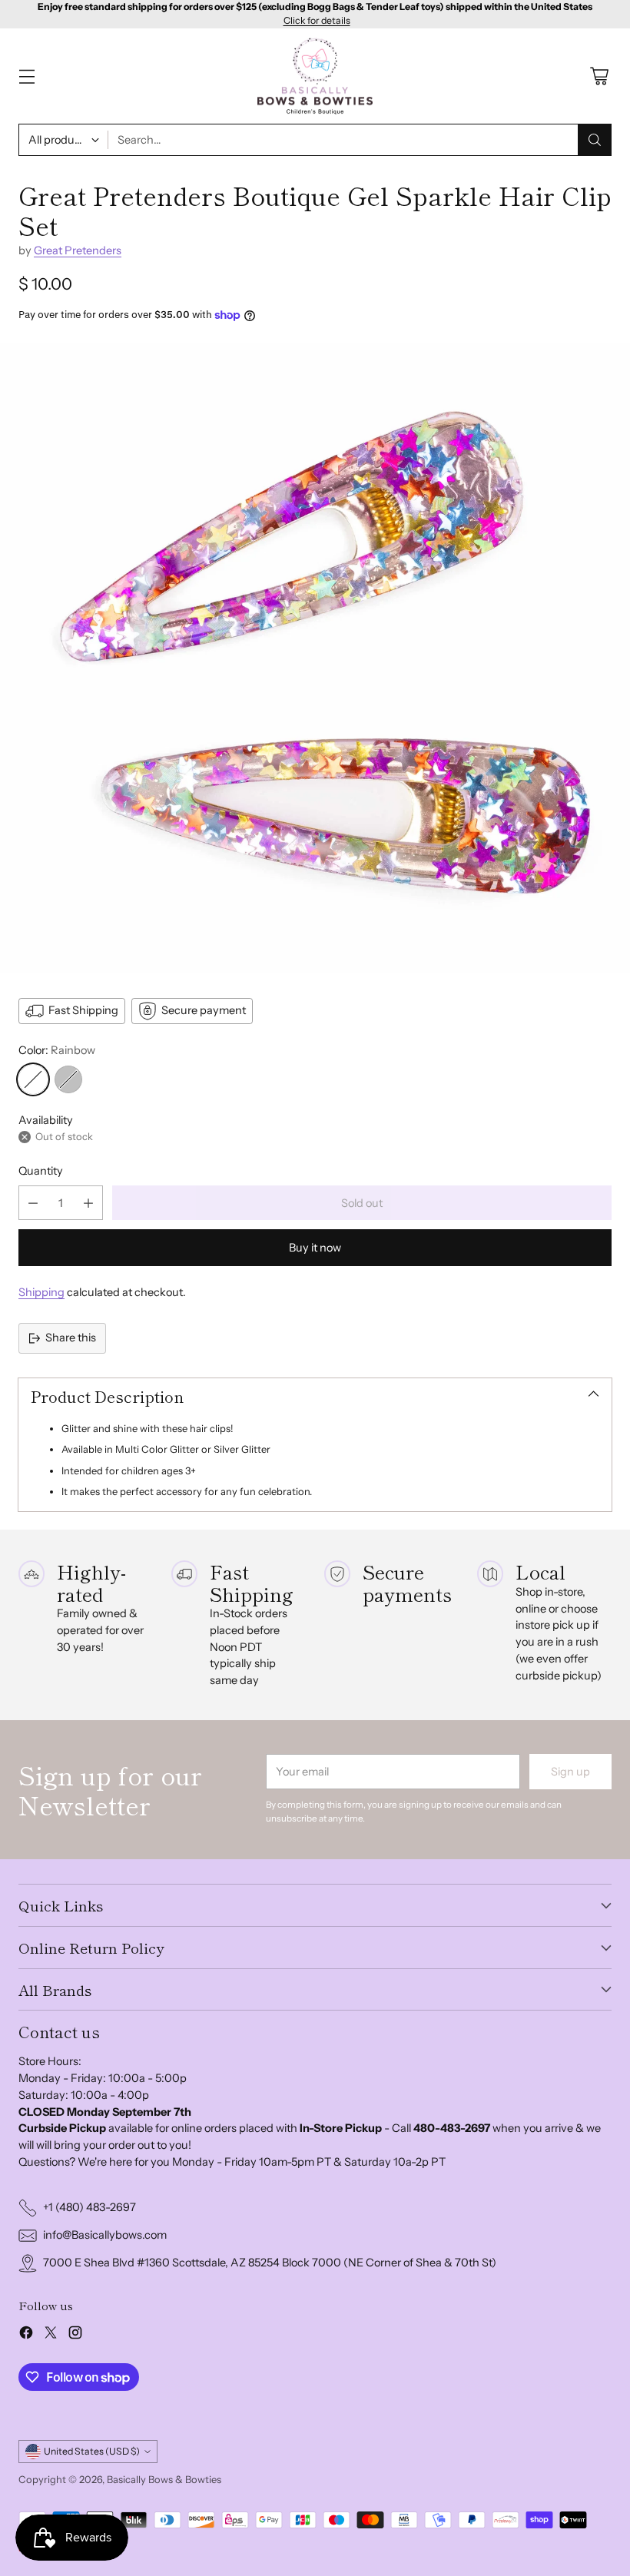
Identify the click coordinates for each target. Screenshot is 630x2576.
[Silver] (68, 1079)
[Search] (595, 140)
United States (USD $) (92, 2451)
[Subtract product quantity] (33, 1203)
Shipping (41, 1292)
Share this (71, 1338)
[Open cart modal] (599, 76)
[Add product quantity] (88, 1203)
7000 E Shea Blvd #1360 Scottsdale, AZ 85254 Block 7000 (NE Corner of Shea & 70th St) (270, 2263)
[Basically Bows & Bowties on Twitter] (51, 2335)
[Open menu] (27, 76)
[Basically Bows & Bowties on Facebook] (26, 2335)
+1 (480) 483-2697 (90, 2207)
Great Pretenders (78, 250)
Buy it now (315, 1248)
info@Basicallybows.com (105, 2235)
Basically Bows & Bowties (164, 2479)
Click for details (317, 21)
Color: (57, 1050)
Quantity (41, 1171)
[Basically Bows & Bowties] (315, 76)
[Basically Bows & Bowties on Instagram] (75, 2335)
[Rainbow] (33, 1079)
